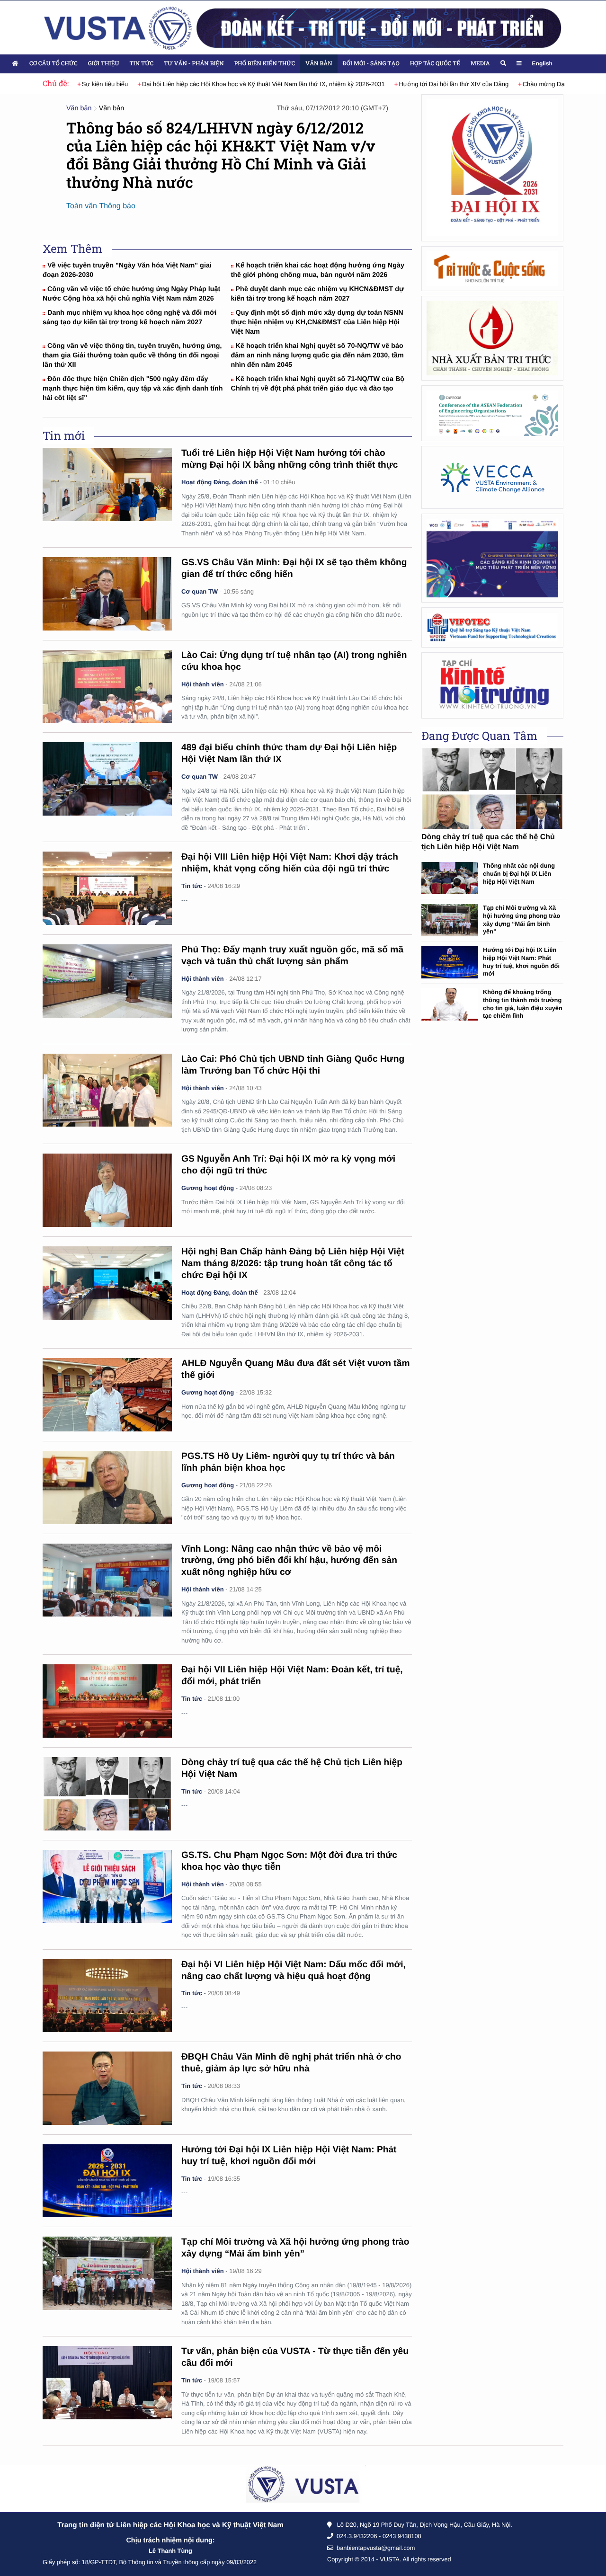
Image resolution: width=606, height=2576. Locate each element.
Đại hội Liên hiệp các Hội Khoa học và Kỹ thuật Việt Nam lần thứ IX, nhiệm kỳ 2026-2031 (263, 84)
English (542, 63)
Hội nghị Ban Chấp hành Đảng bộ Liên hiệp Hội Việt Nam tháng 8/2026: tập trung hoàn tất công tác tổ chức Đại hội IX (293, 1264)
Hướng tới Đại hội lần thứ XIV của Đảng (454, 84)
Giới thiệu (104, 63)
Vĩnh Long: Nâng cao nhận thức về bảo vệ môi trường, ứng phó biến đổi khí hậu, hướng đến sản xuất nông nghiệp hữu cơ (289, 1561)
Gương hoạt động (208, 1188)
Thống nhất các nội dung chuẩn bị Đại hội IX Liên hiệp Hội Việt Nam (519, 873)
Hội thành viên (203, 684)
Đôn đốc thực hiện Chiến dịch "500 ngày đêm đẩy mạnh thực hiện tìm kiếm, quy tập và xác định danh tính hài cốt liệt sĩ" (133, 389)
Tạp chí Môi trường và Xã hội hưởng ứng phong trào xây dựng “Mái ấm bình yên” (521, 919)
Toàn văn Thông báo (101, 206)
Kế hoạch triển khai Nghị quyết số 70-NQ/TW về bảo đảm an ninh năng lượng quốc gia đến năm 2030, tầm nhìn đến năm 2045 (317, 355)
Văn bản (319, 63)
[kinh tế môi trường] (492, 685)
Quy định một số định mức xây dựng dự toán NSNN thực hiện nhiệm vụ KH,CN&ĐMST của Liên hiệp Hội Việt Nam (317, 322)
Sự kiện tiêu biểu (105, 84)
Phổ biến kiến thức (265, 63)
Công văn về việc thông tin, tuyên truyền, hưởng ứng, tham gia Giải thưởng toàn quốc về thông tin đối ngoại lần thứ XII (132, 355)
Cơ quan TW (200, 591)
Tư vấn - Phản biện (194, 63)
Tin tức (141, 63)
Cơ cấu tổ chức (53, 63)
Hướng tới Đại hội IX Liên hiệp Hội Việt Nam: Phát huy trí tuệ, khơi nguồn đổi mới (521, 962)
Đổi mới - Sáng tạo (371, 63)
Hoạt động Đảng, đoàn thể (220, 482)
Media (480, 63)
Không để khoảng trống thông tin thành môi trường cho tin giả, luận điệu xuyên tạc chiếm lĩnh (523, 1004)
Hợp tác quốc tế (435, 63)
